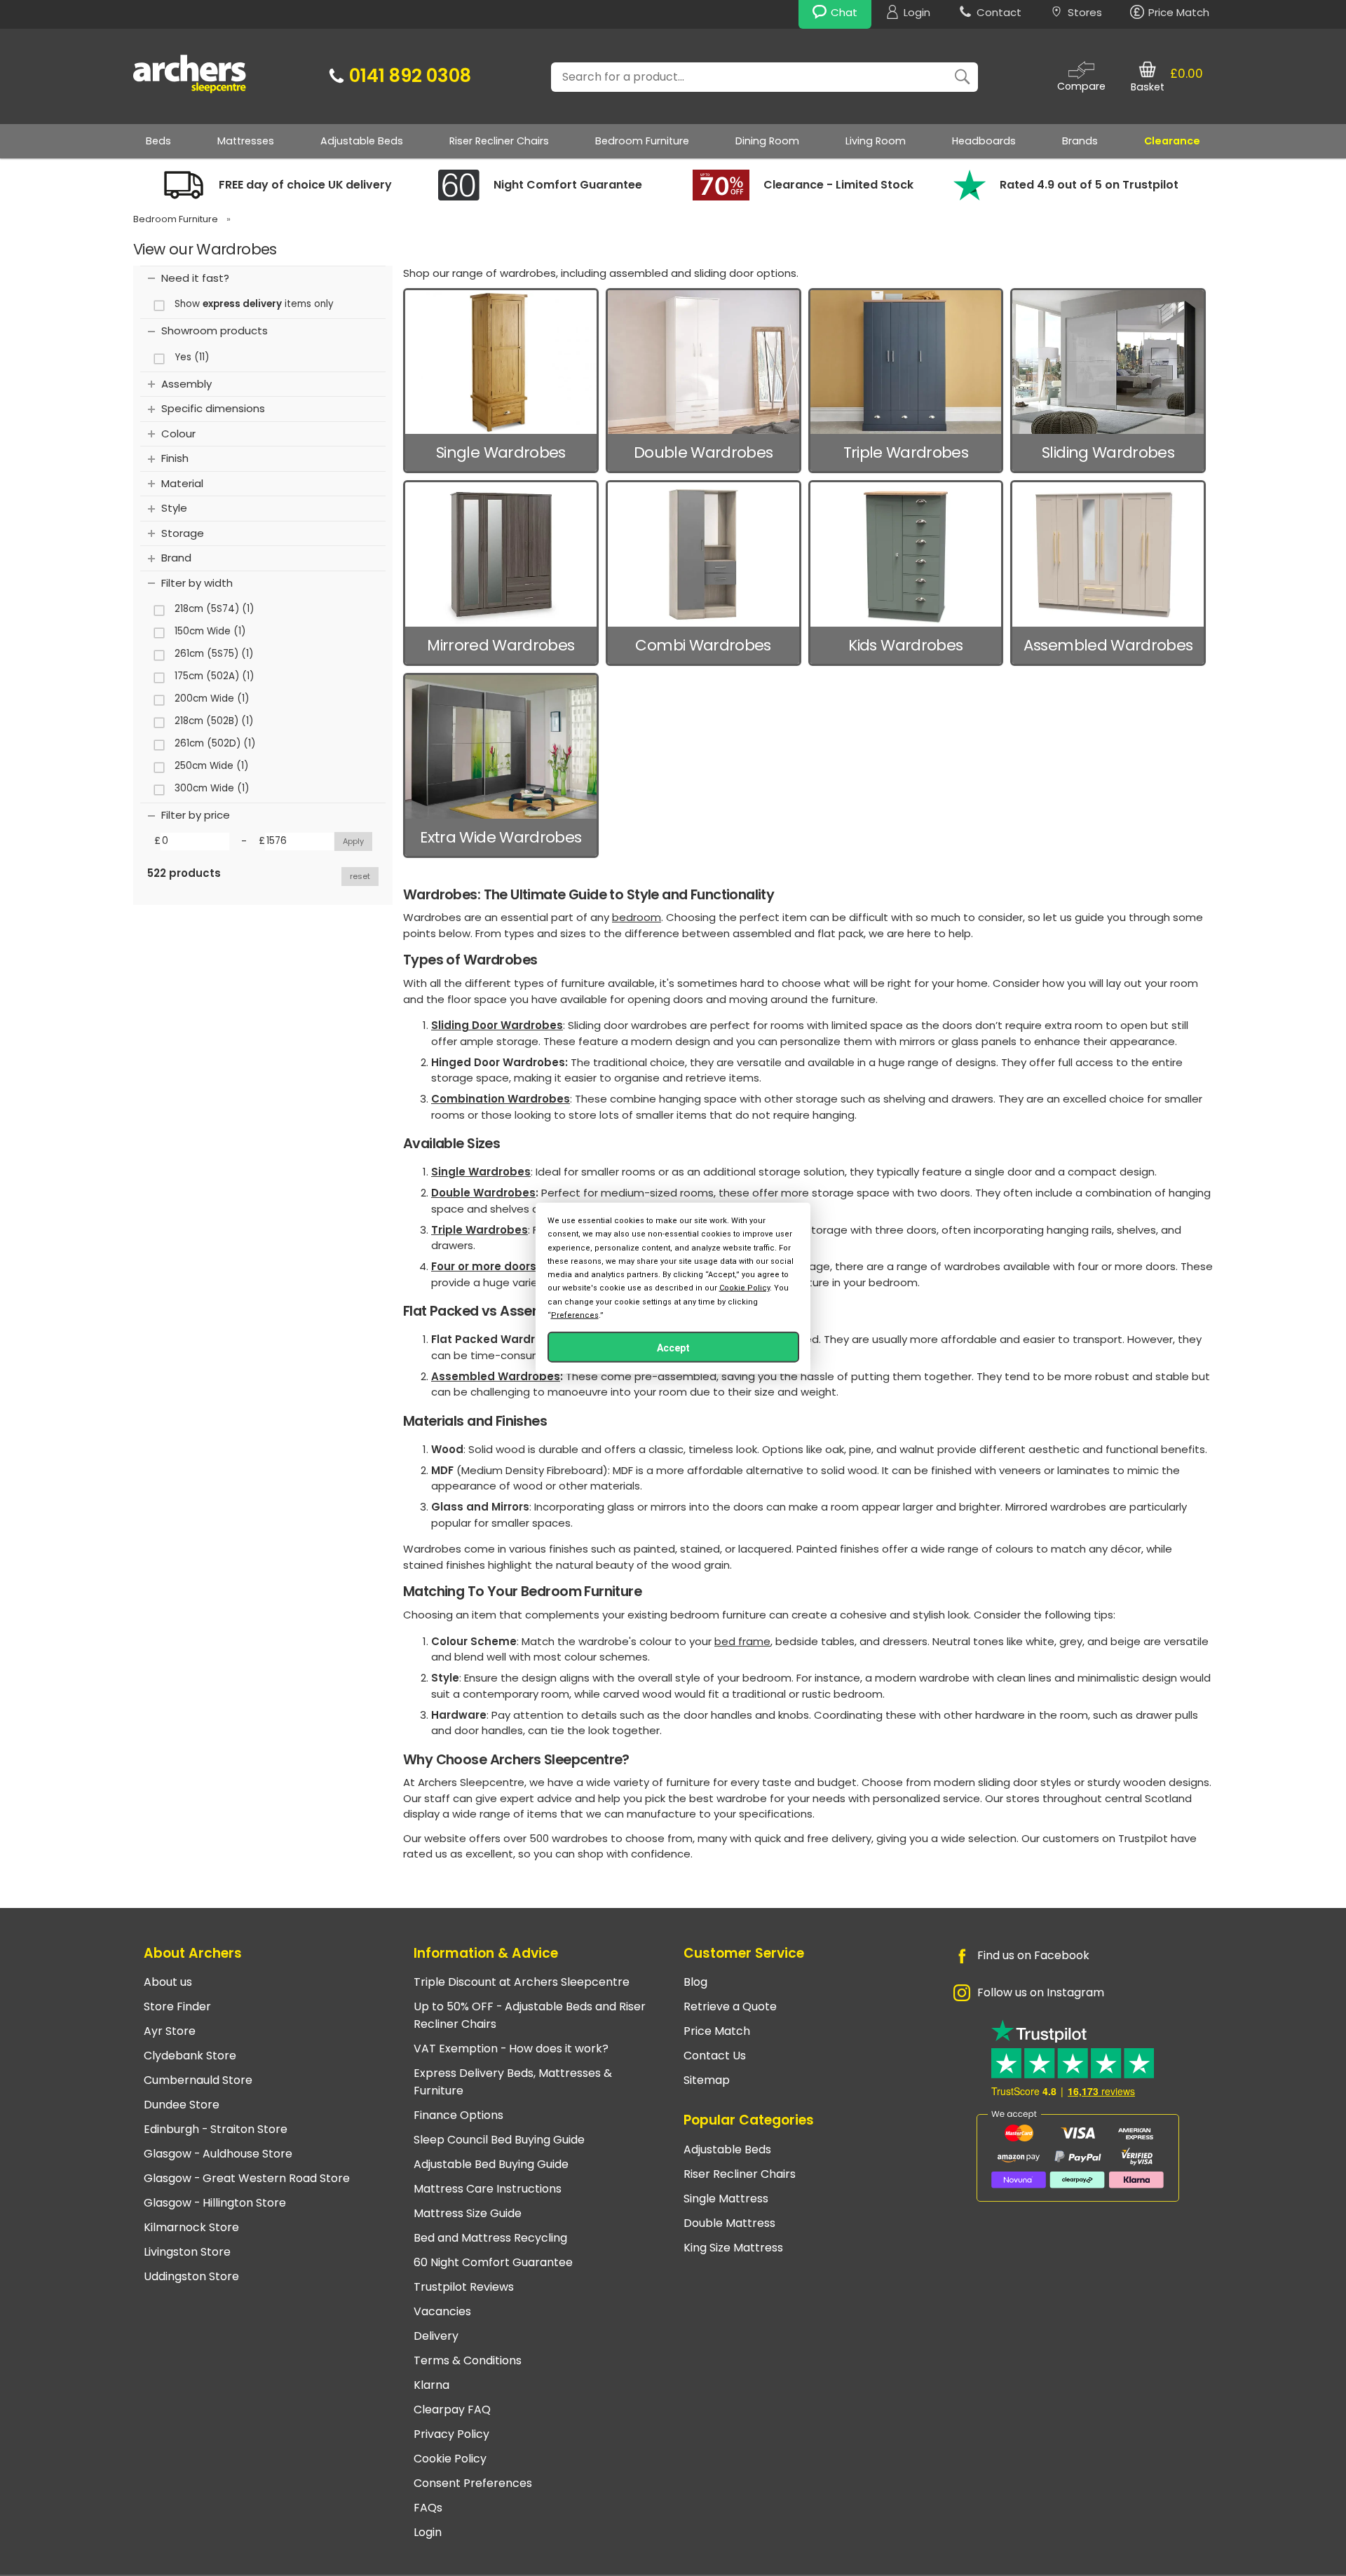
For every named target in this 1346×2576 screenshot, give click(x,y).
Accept (673, 1347)
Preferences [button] (575, 1315)
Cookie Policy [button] (745, 1288)
